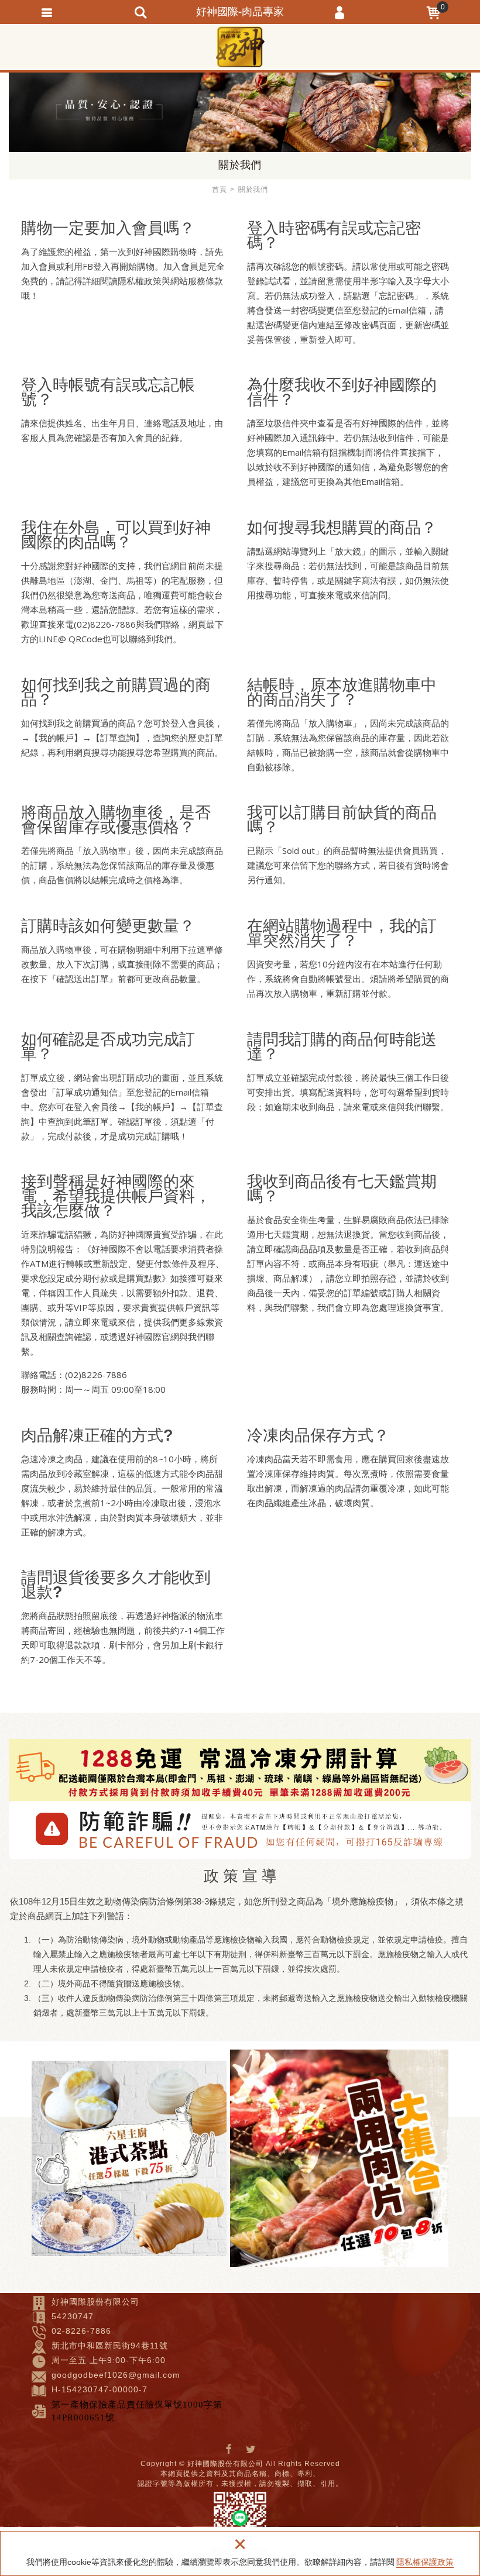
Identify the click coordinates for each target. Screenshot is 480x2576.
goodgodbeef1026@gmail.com (116, 2375)
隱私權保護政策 (425, 2562)
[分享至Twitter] (251, 2450)
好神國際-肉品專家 (240, 47)
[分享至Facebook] (229, 2450)
